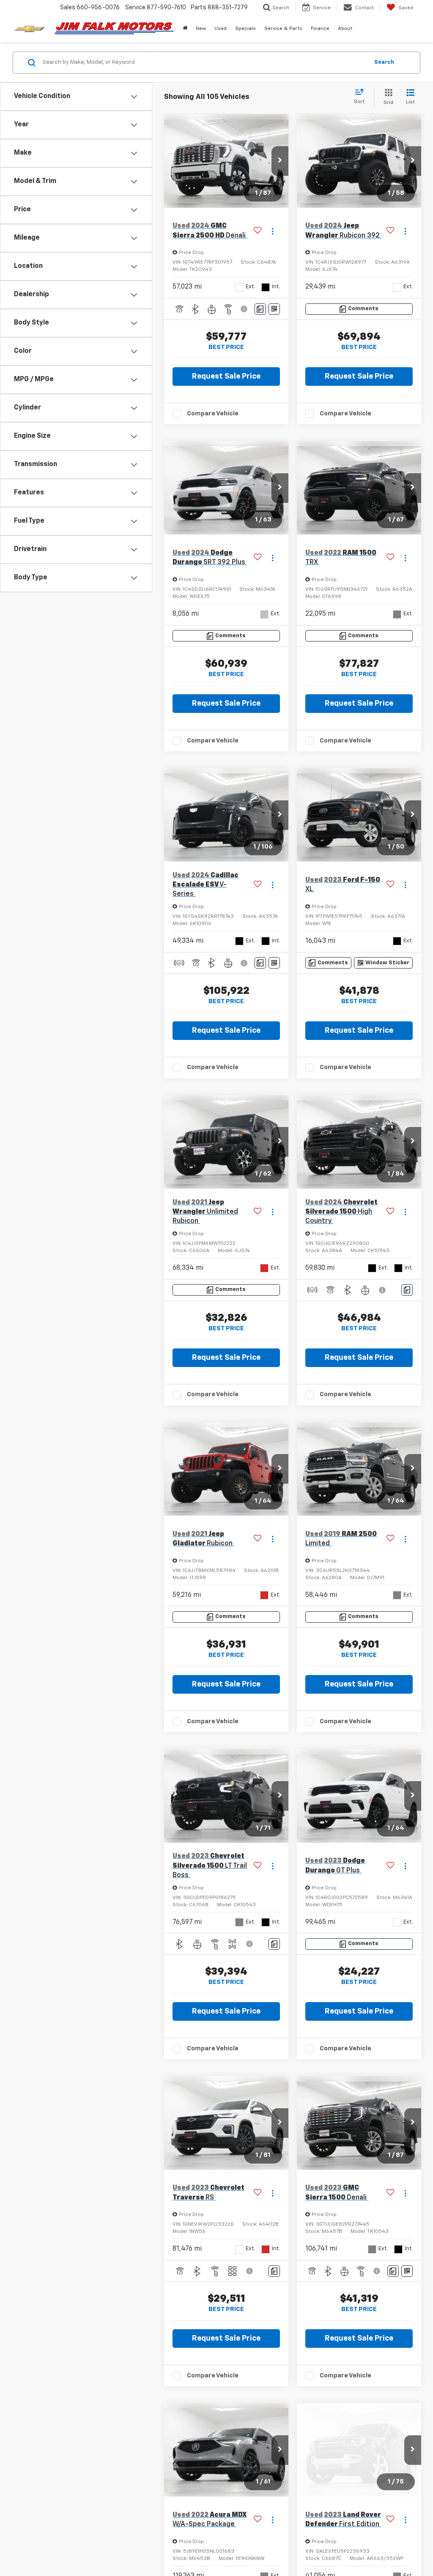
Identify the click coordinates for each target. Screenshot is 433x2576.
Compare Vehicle (213, 413)
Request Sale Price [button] (226, 377)
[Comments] (260, 309)
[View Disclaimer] (245, 309)
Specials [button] (245, 29)
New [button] (201, 29)
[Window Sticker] (274, 309)
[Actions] (273, 231)
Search (384, 62)
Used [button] (221, 29)
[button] (185, 29)
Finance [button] (320, 29)
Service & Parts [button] (283, 29)
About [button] (345, 29)
